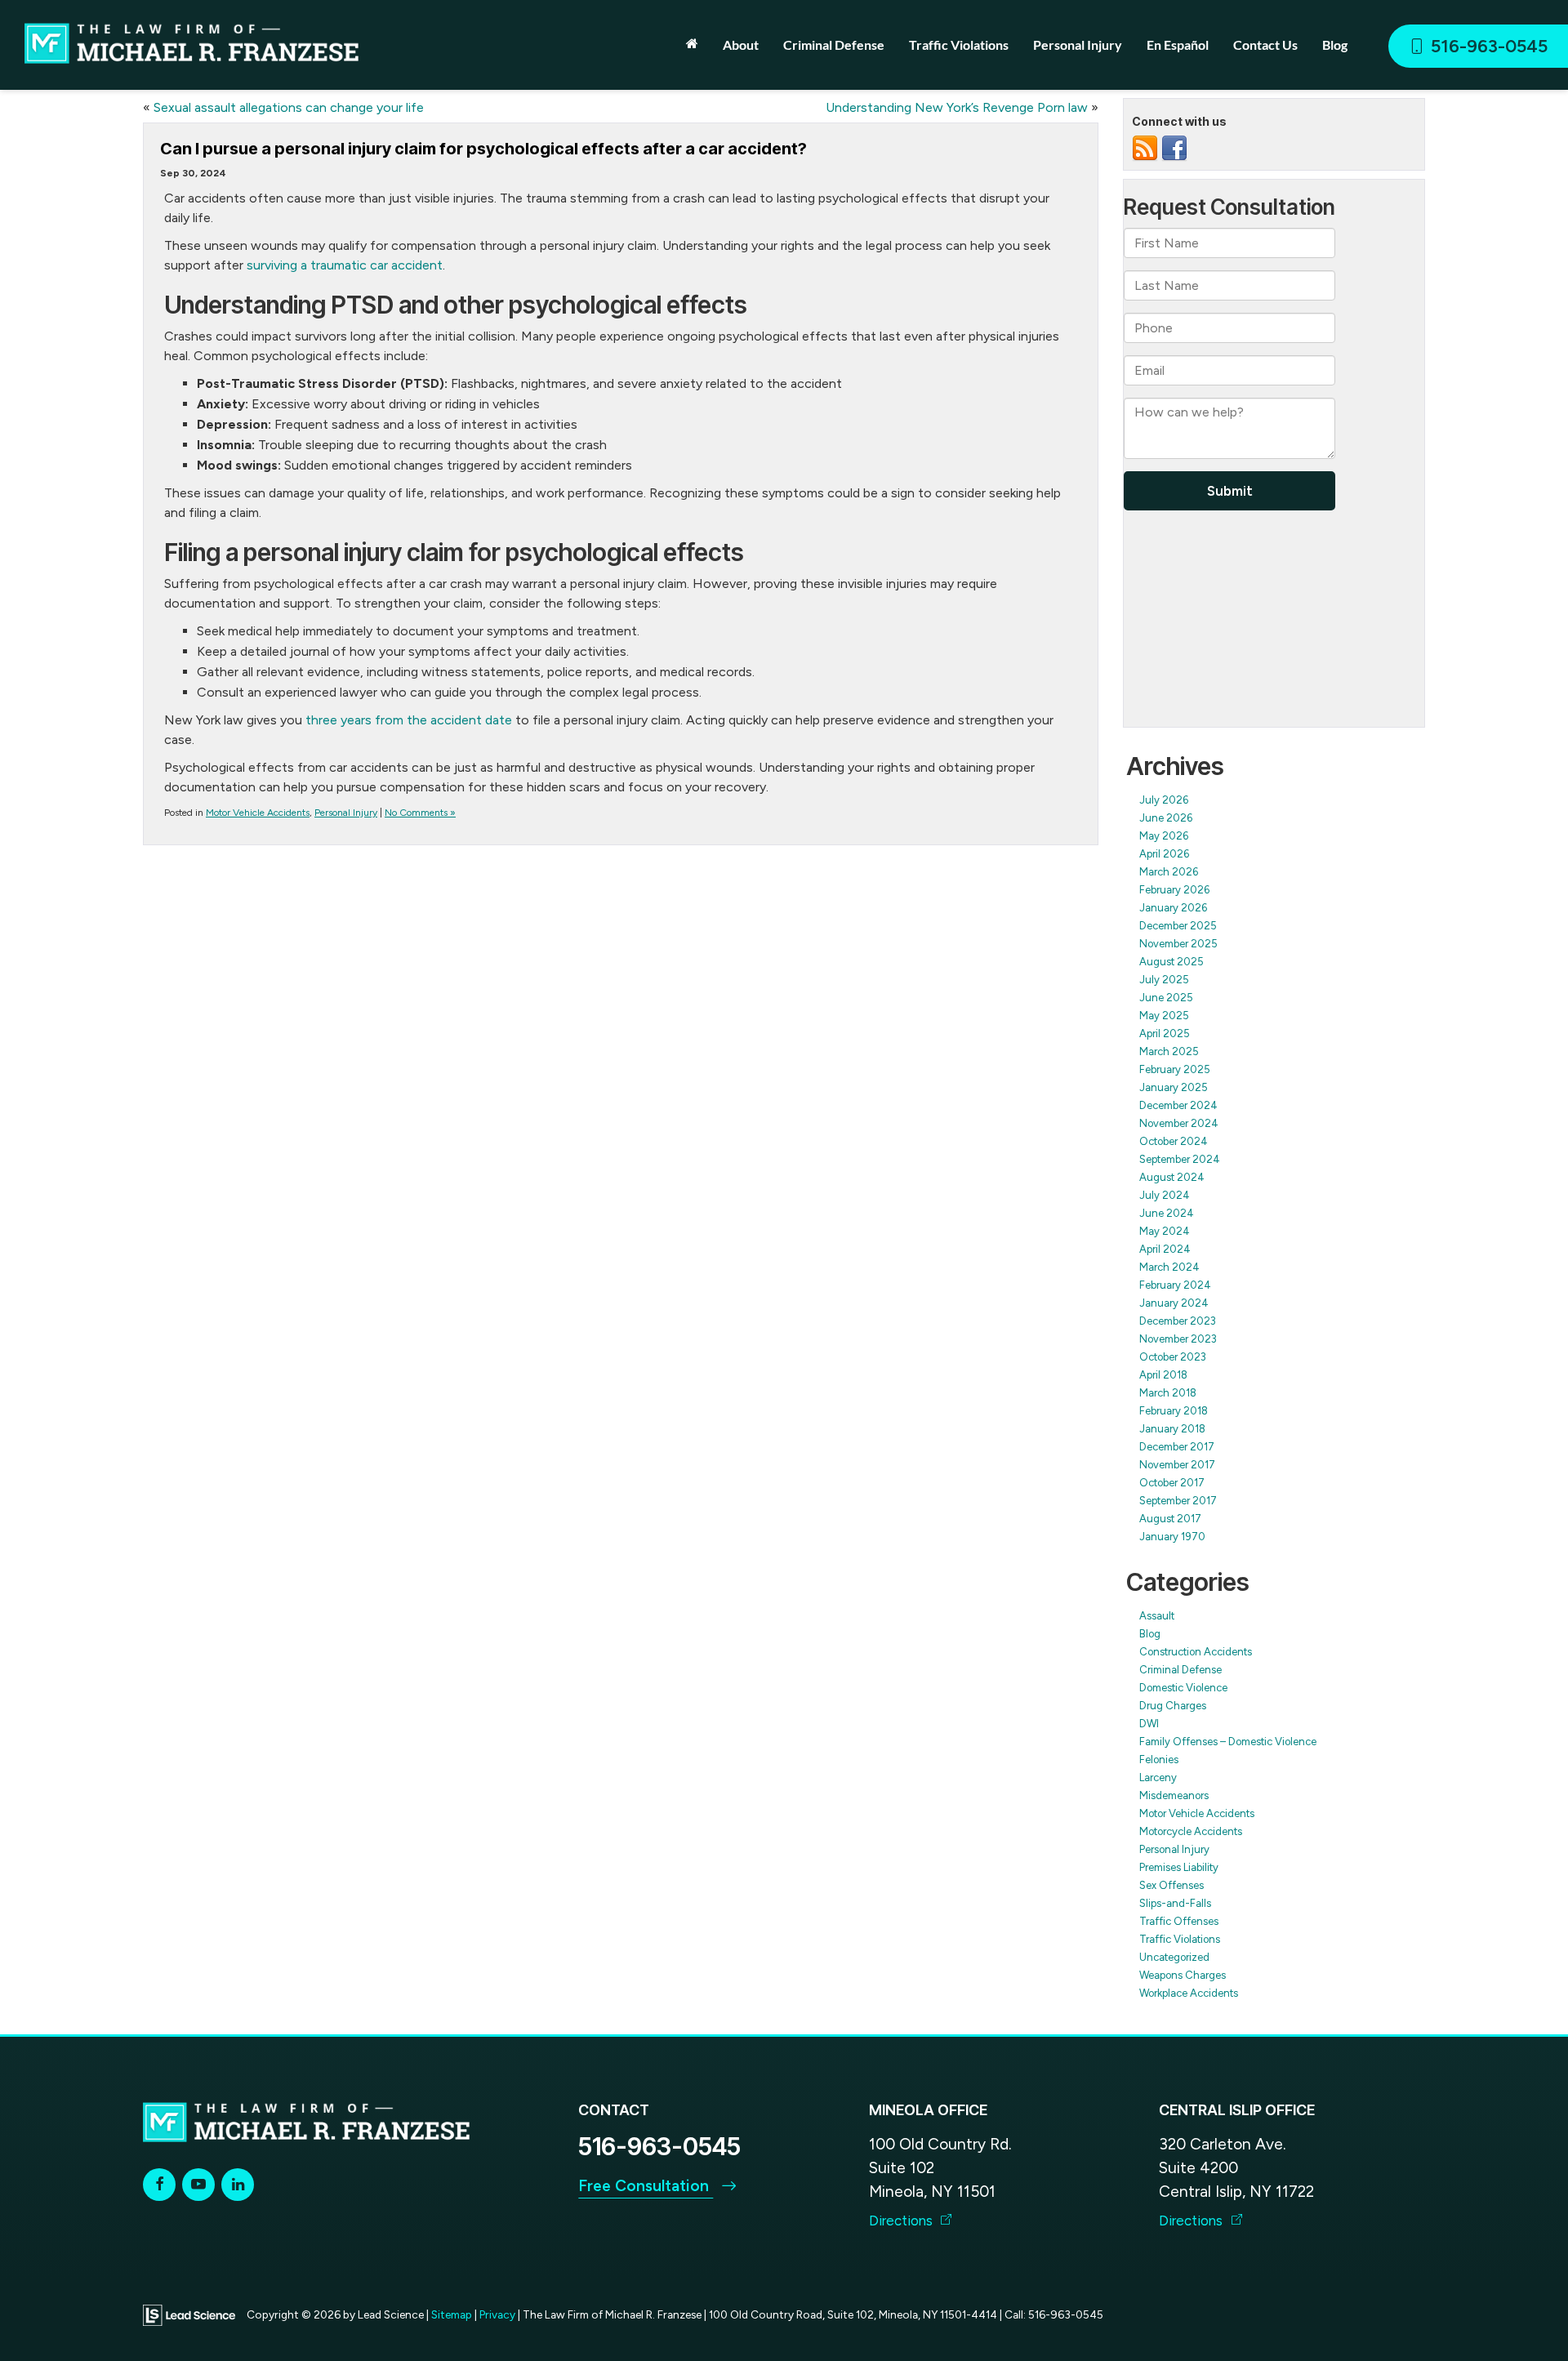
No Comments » (420, 813)
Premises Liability (1179, 1867)
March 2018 (1168, 1393)
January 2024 (1174, 1303)
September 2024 (1180, 1159)
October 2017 (1172, 1483)
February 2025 (1175, 1069)
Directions (902, 2221)
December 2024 (1178, 1105)
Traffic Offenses (1179, 1921)
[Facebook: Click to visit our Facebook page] (159, 2184)
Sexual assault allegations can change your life (289, 107)
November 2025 (1178, 944)
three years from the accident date (409, 720)
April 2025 (1165, 1033)
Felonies (1159, 1760)
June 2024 (1167, 1213)
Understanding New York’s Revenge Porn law (957, 107)
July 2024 (1165, 1195)
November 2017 (1177, 1465)
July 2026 (1164, 800)
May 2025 (1164, 1016)
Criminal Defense (1180, 1670)
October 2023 (1173, 1357)
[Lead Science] (189, 2314)
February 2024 (1175, 1285)
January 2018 (1172, 1429)
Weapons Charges (1183, 1975)
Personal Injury (346, 813)
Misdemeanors (1174, 1795)
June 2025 (1166, 998)
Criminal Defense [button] (834, 45)
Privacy (497, 2314)
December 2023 (1178, 1321)
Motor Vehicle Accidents (258, 813)
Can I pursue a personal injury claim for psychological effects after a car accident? (483, 149)
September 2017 (1178, 1501)
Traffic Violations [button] (959, 45)
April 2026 (1164, 854)
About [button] (741, 45)
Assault (1157, 1616)
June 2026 (1166, 818)
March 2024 (1169, 1267)
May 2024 (1165, 1231)
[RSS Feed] (1145, 148)
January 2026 (1173, 908)
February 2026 (1174, 890)
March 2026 (1169, 872)
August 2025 (1172, 962)
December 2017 (1177, 1447)
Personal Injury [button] (1078, 45)
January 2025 (1174, 1087)
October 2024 (1174, 1141)
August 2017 (1170, 1519)
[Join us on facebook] (1174, 148)
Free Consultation (646, 2186)
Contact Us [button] (1265, 45)
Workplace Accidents (1189, 1993)
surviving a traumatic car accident (345, 265)
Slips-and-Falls (1175, 1903)
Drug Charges (1173, 1706)
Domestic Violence (1183, 1688)
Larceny (1158, 1777)
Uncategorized (1174, 1957)
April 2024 (1165, 1249)
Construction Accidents (1196, 1652)
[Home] (692, 43)
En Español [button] (1178, 45)
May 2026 (1164, 836)
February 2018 (1174, 1411)
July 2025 (1164, 980)
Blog (1335, 45)
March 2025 (1169, 1051)
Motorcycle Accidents (1191, 1831)
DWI (1149, 1724)
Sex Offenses (1172, 1885)
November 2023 (1178, 1339)
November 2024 (1179, 1123)
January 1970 (1172, 1537)
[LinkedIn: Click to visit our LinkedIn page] (238, 2184)
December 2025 (1178, 926)
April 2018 (1163, 1375)
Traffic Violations (1180, 1939)
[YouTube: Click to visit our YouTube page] (198, 2184)
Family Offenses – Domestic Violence (1228, 1742)
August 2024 (1172, 1177)
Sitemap (452, 2314)
